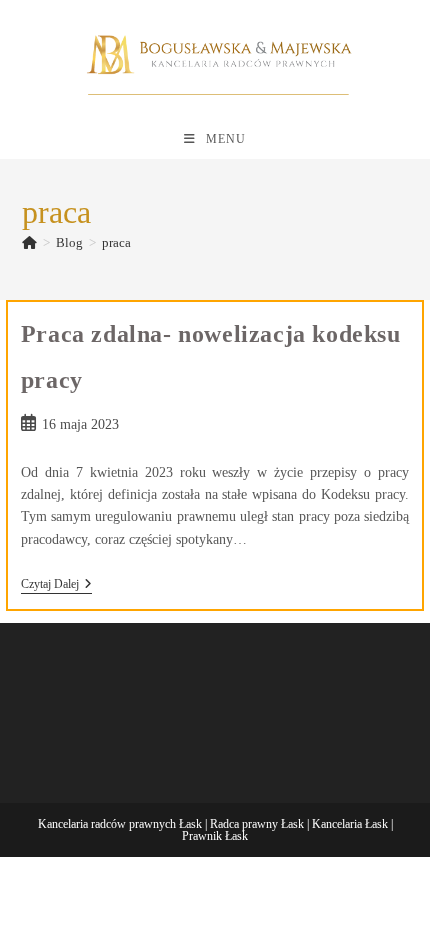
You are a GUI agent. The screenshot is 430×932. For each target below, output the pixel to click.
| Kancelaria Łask (347, 824)
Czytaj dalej (56, 585)
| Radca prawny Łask (254, 824)
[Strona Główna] (29, 242)
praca (116, 242)
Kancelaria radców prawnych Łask (120, 824)
